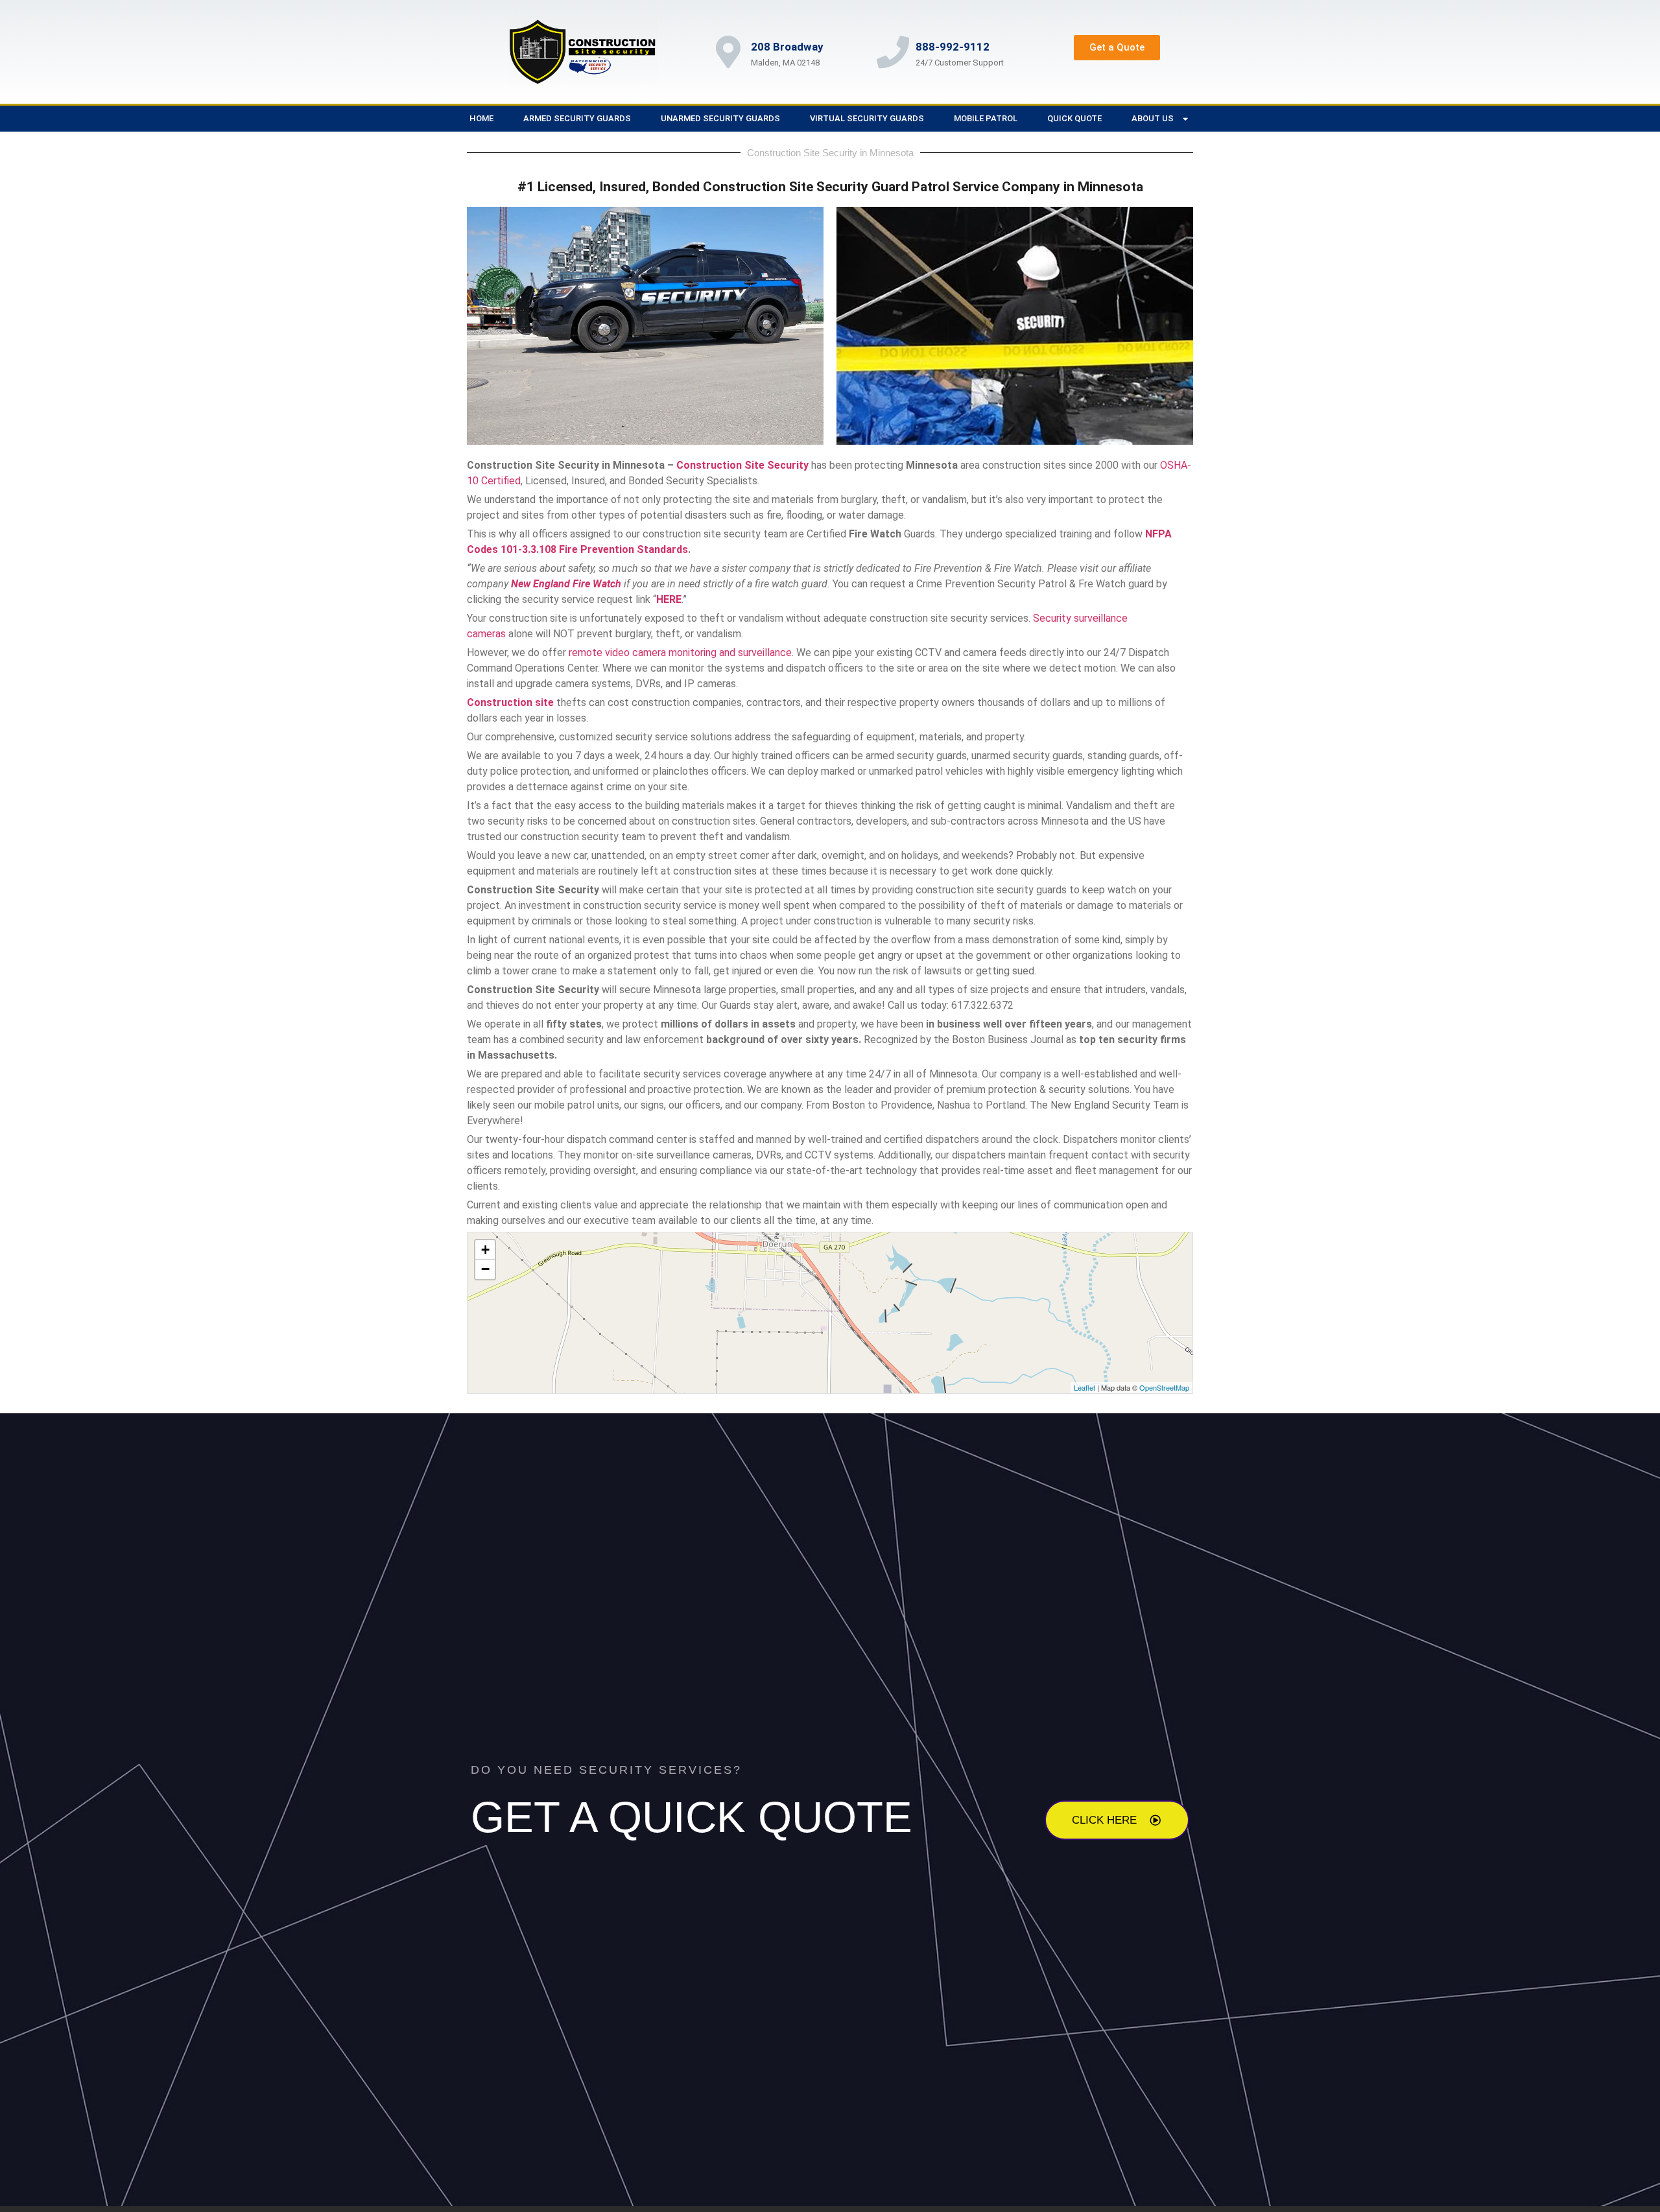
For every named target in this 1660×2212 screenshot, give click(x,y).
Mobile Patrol (986, 118)
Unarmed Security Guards (720, 118)
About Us (1153, 118)
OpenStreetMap (1164, 1387)
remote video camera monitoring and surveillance (680, 653)
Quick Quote (1074, 118)
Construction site (510, 702)
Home (481, 118)
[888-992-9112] (893, 52)
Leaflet (1085, 1387)
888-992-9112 (953, 47)
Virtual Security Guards (867, 118)
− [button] (485, 1269)
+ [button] (485, 1250)
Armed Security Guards (577, 118)
